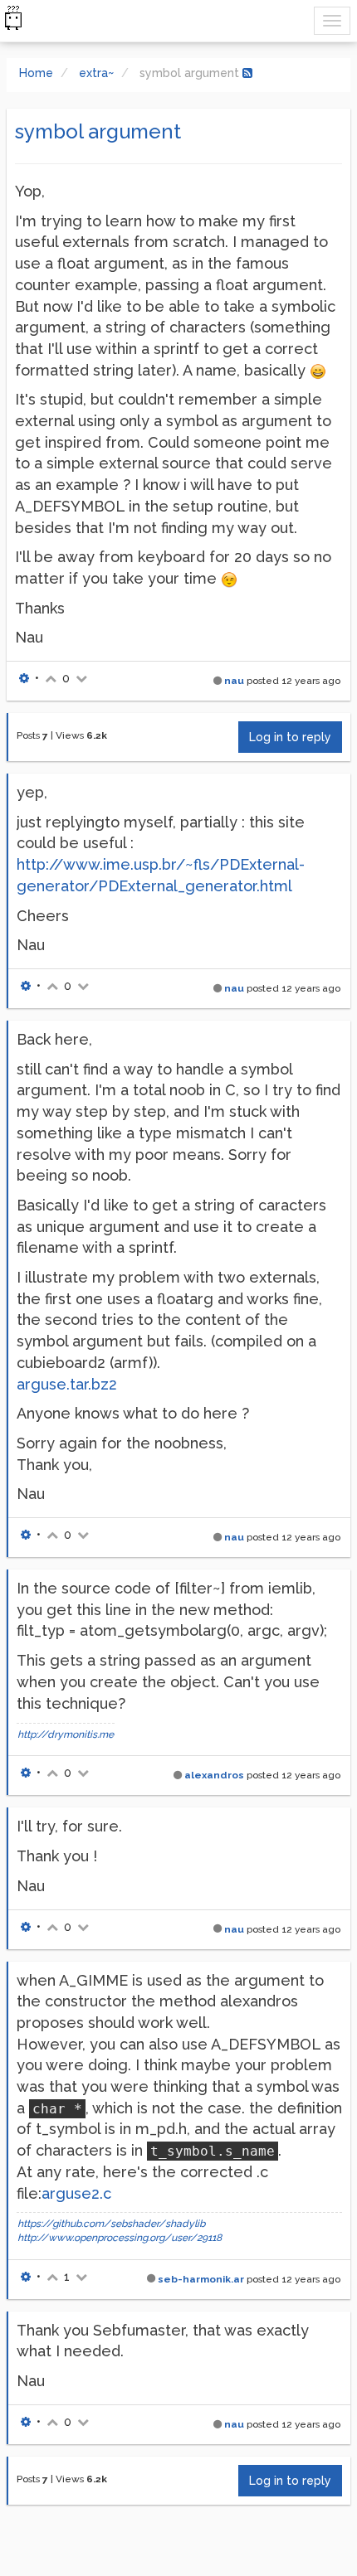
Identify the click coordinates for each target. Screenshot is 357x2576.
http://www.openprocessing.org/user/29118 (120, 2238)
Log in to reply (290, 737)
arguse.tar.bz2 (67, 1384)
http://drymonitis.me (66, 1734)
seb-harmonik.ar (201, 2279)
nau (234, 681)
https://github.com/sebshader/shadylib (111, 2224)
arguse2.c (76, 2193)
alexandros (214, 1775)
